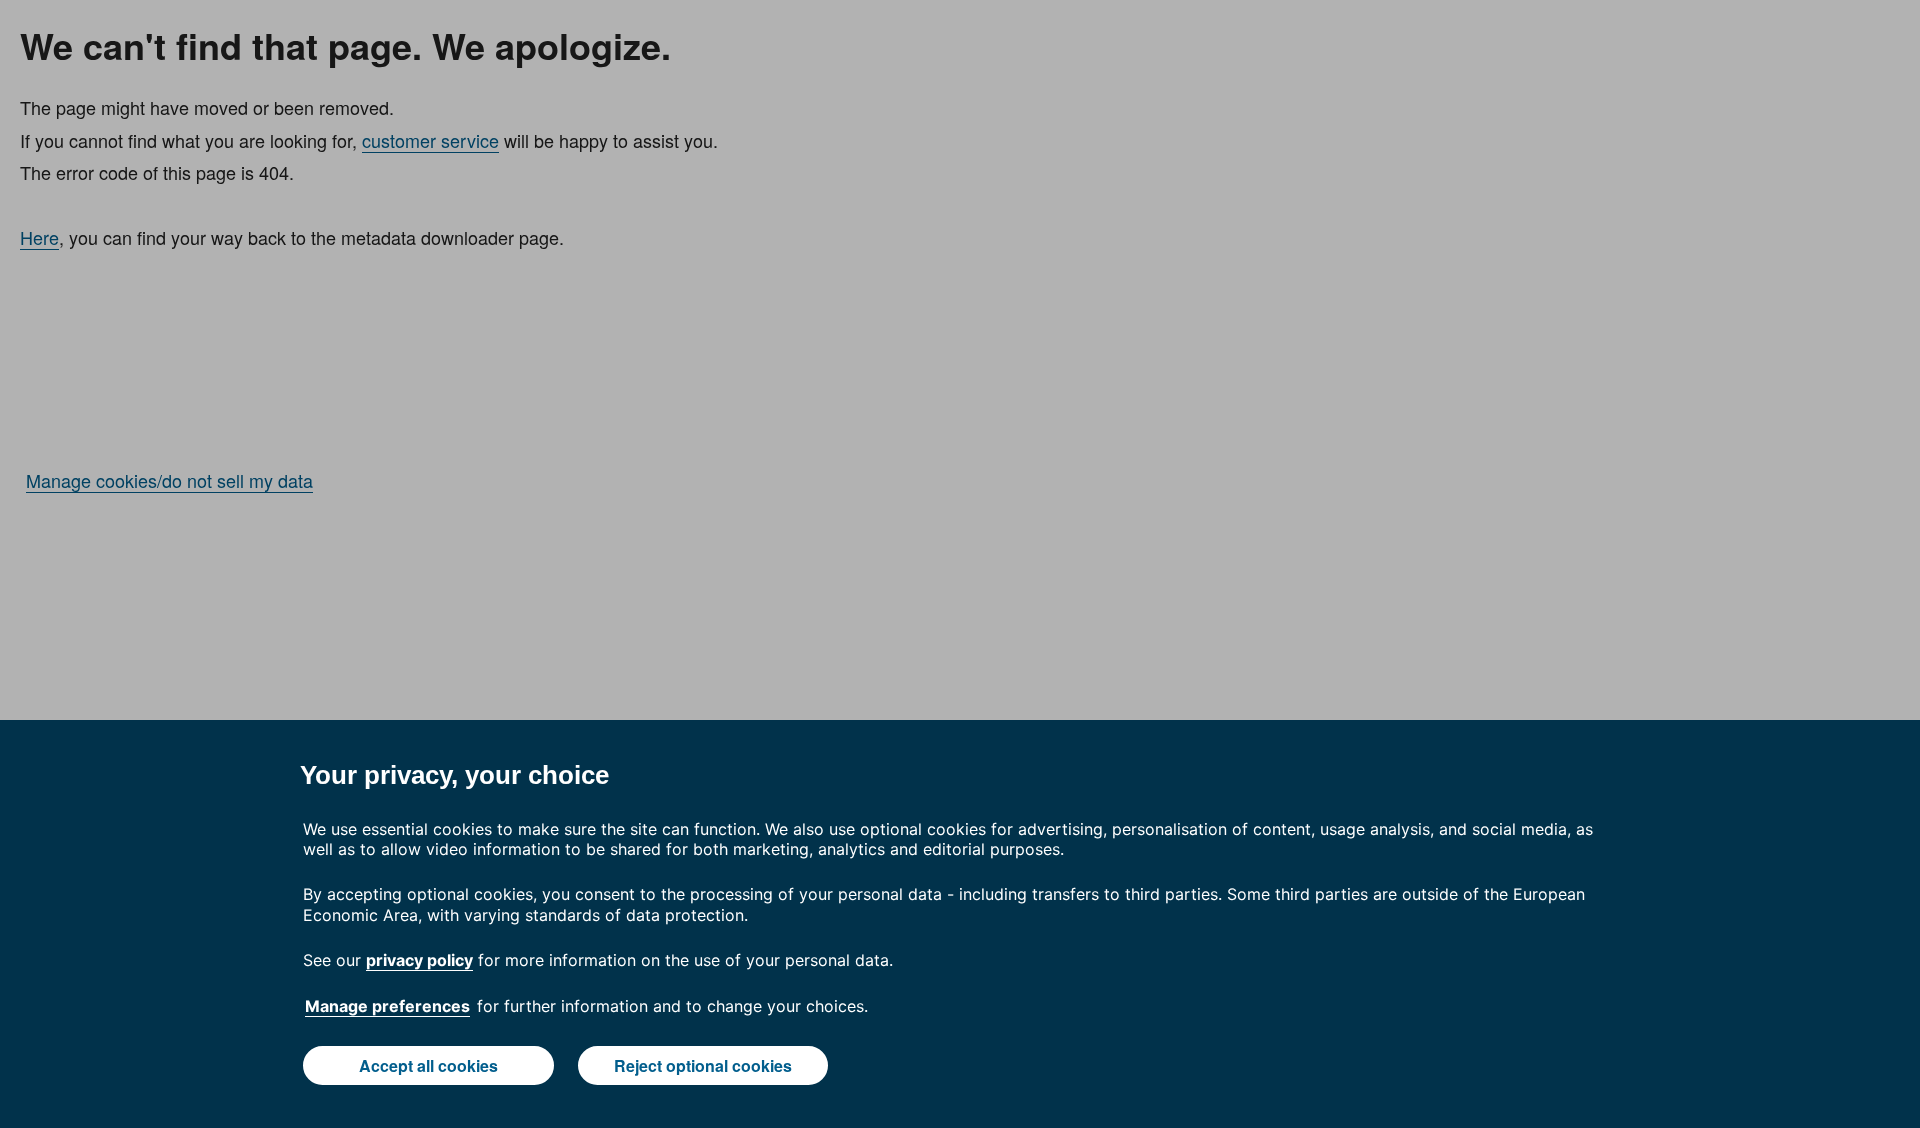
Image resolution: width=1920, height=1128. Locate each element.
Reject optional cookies (703, 1065)
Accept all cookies (428, 1065)
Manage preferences (387, 1006)
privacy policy (419, 960)
